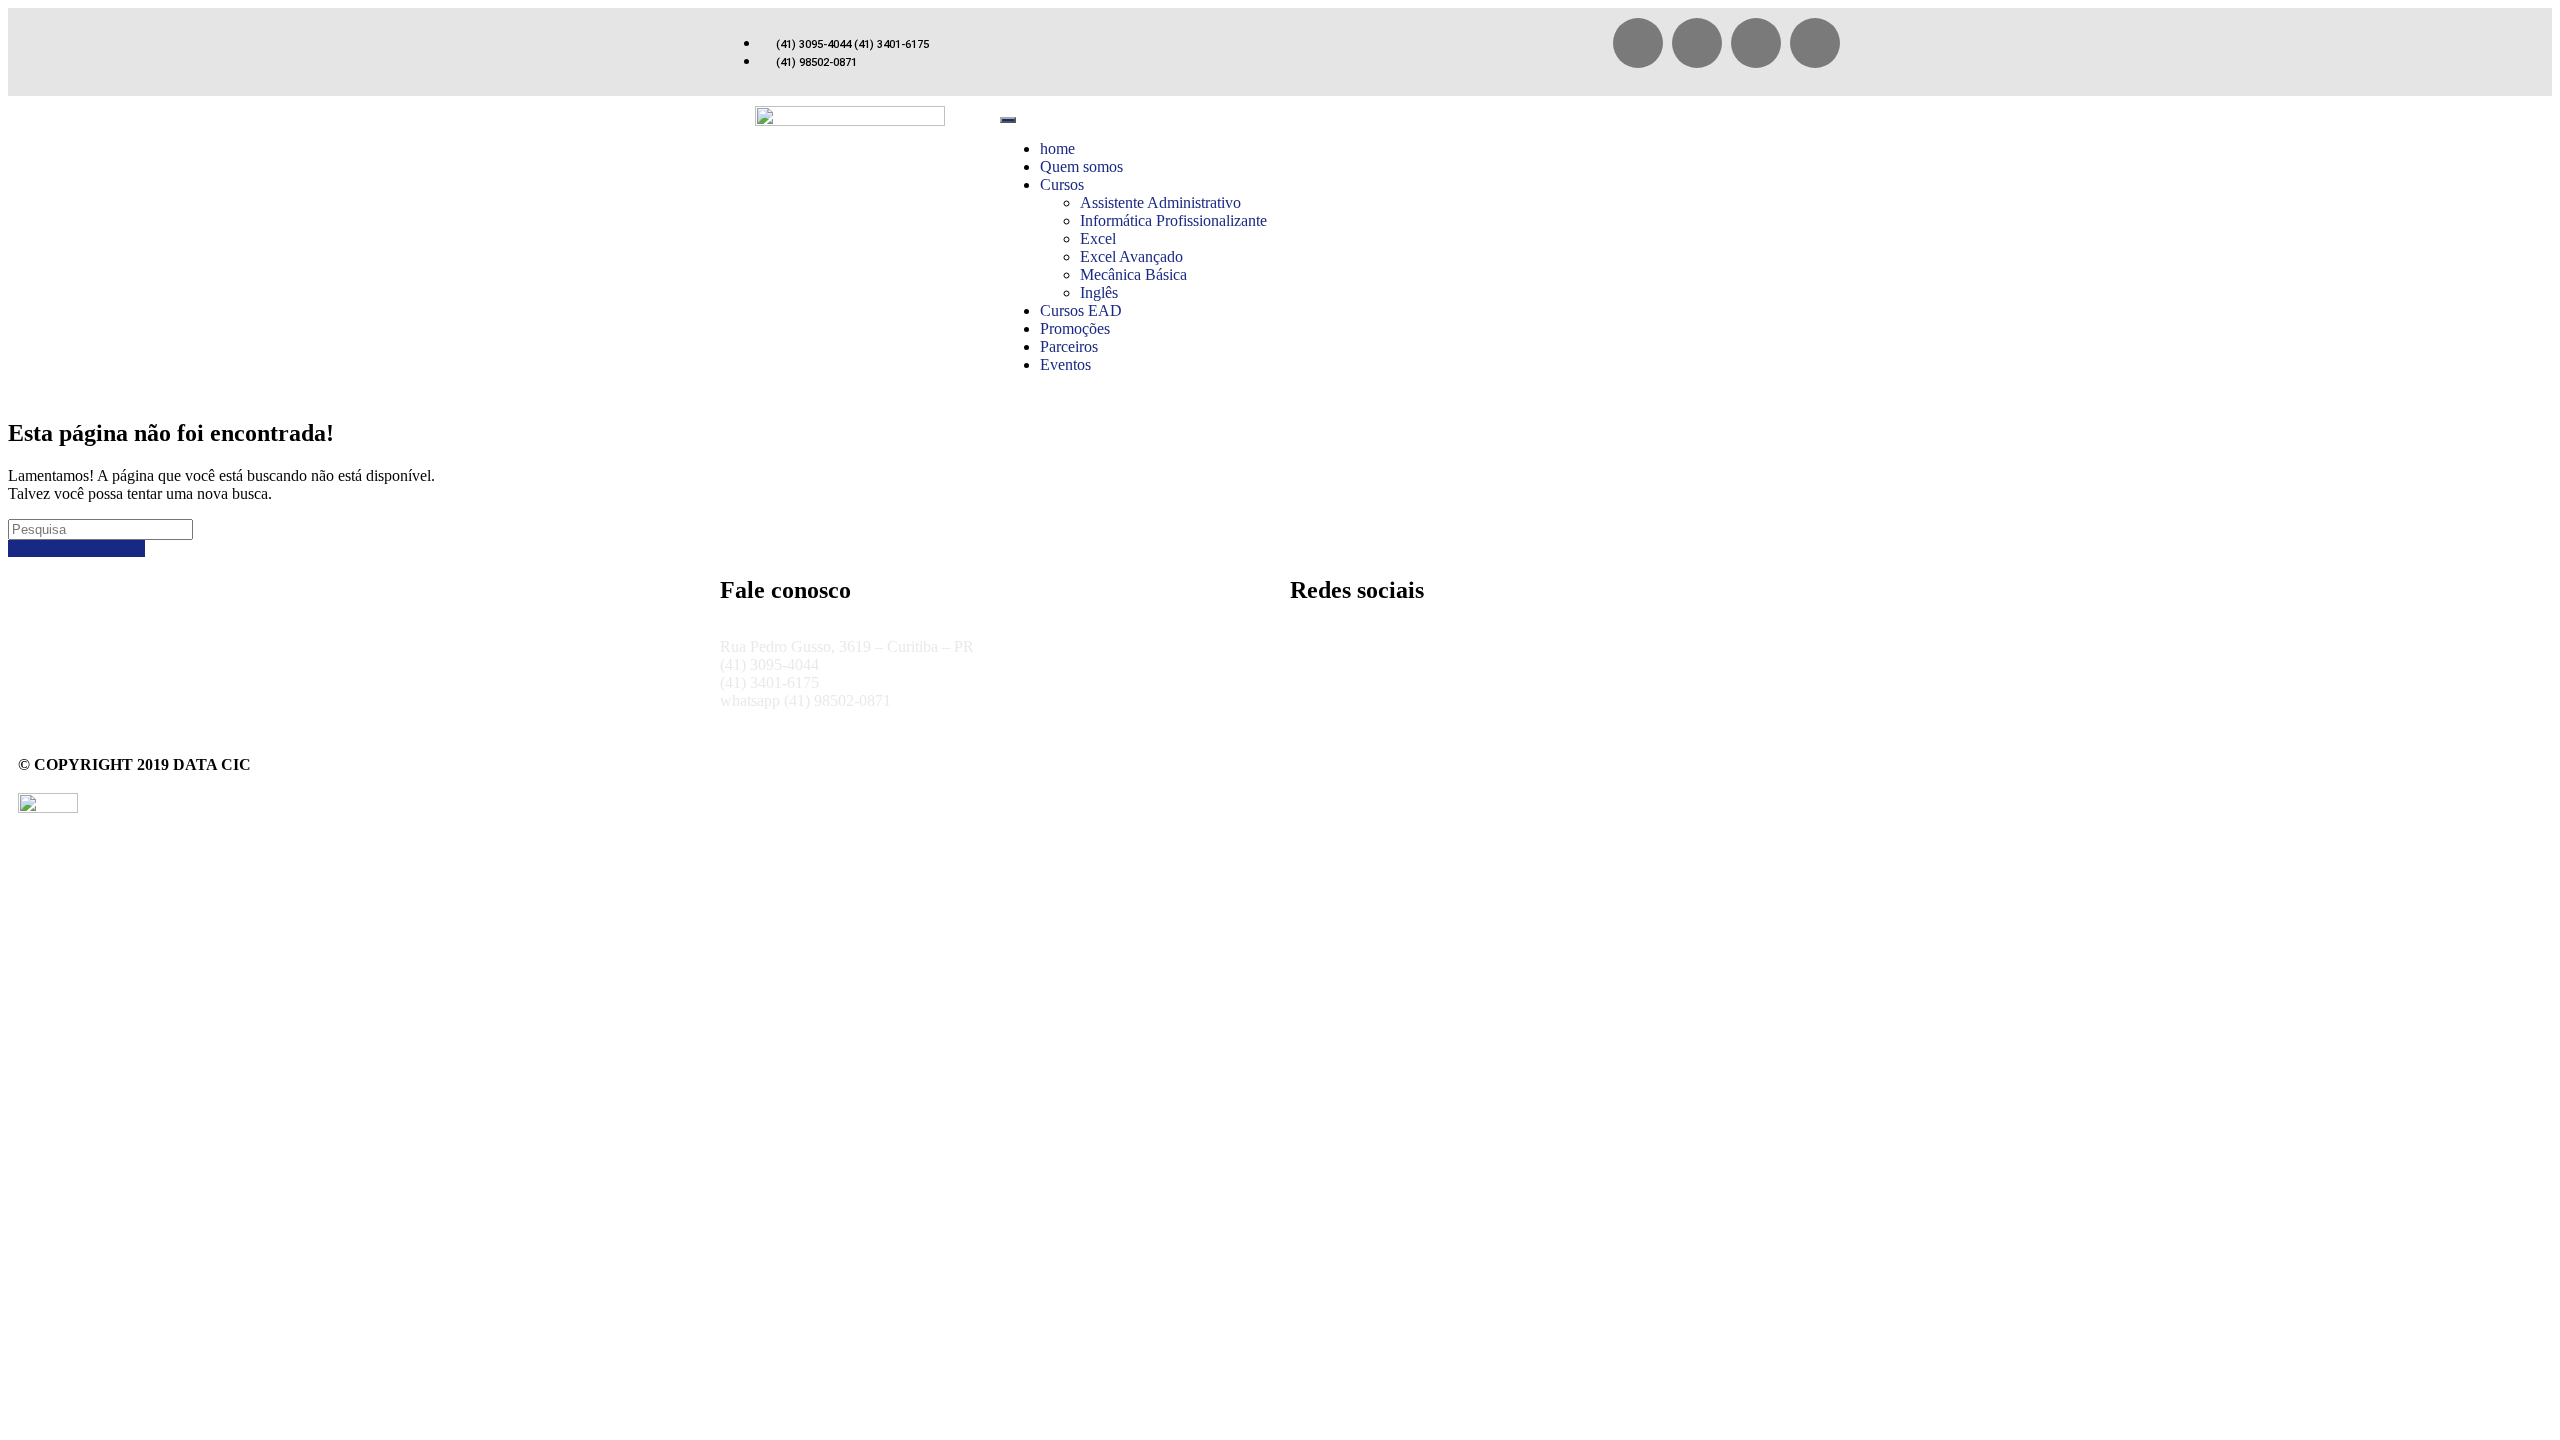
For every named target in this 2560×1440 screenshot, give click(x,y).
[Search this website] (100, 528)
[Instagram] (1756, 43)
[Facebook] (1638, 43)
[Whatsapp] (1697, 43)
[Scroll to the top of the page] (14, 835)
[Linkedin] (1815, 43)
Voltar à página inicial (76, 548)
